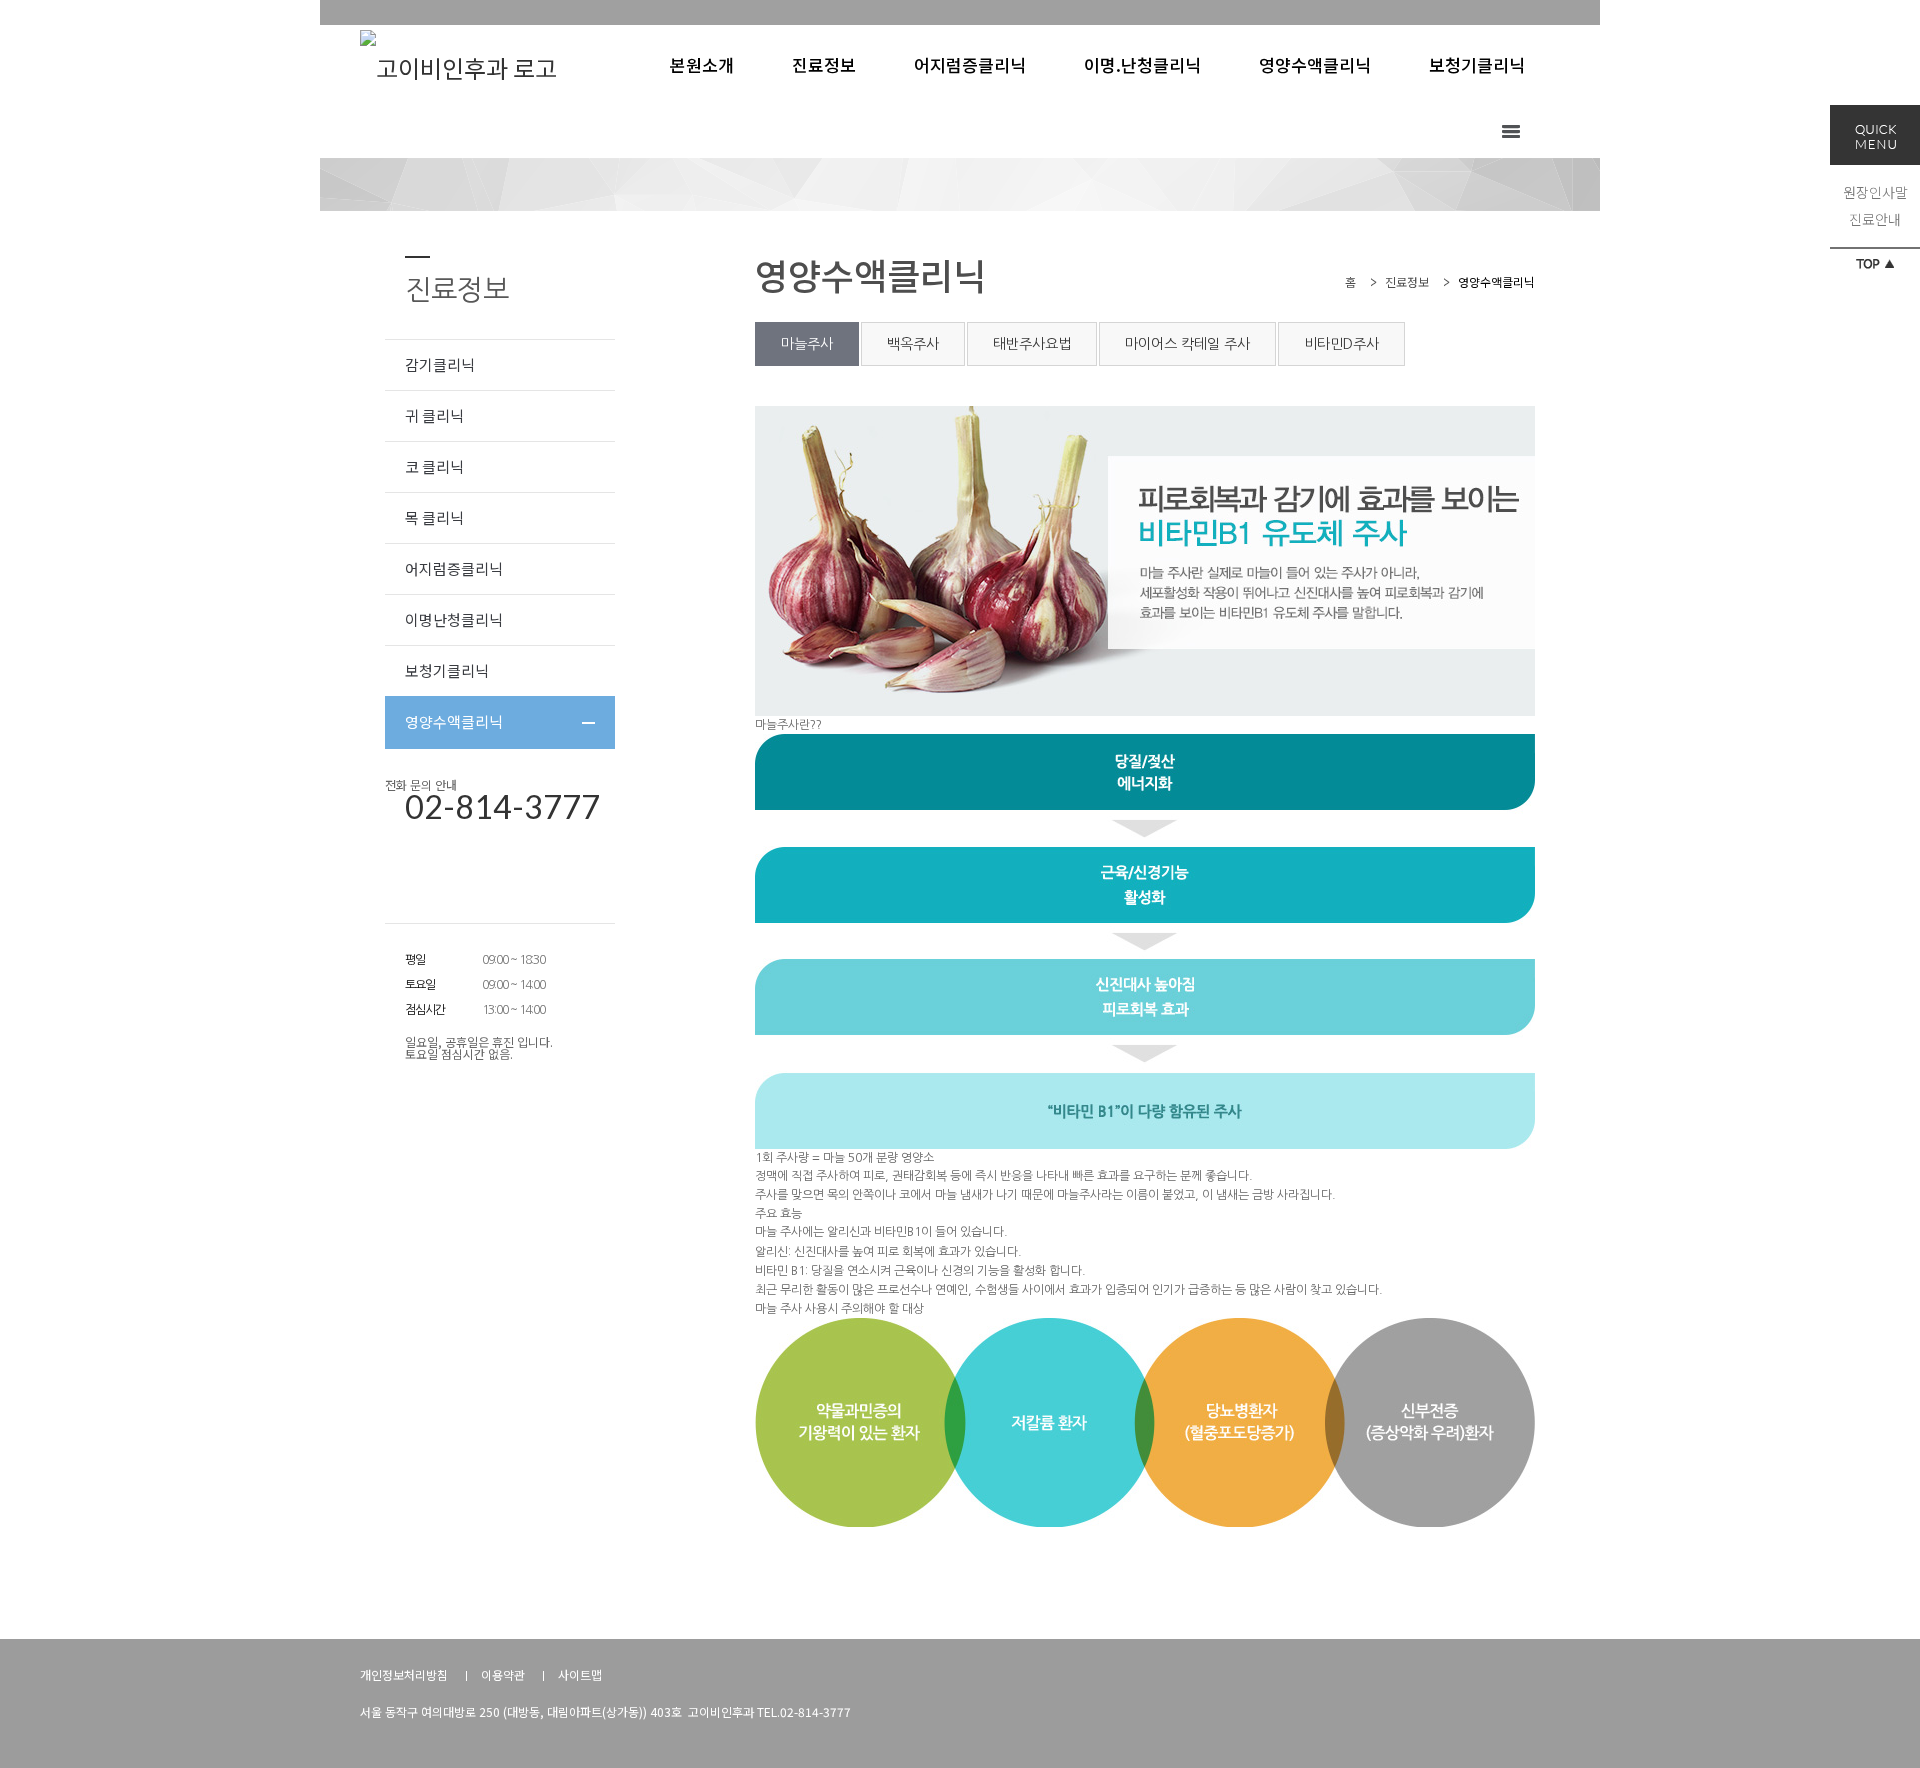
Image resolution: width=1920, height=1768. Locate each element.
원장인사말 (1875, 192)
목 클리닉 (434, 517)
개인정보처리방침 (404, 1674)
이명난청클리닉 (454, 619)
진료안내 (1875, 219)
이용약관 (503, 1674)
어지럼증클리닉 (454, 568)
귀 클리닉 (434, 415)
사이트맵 (580, 1674)
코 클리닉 (434, 466)
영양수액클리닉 (454, 721)
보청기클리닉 (447, 670)
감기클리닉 (440, 364)
